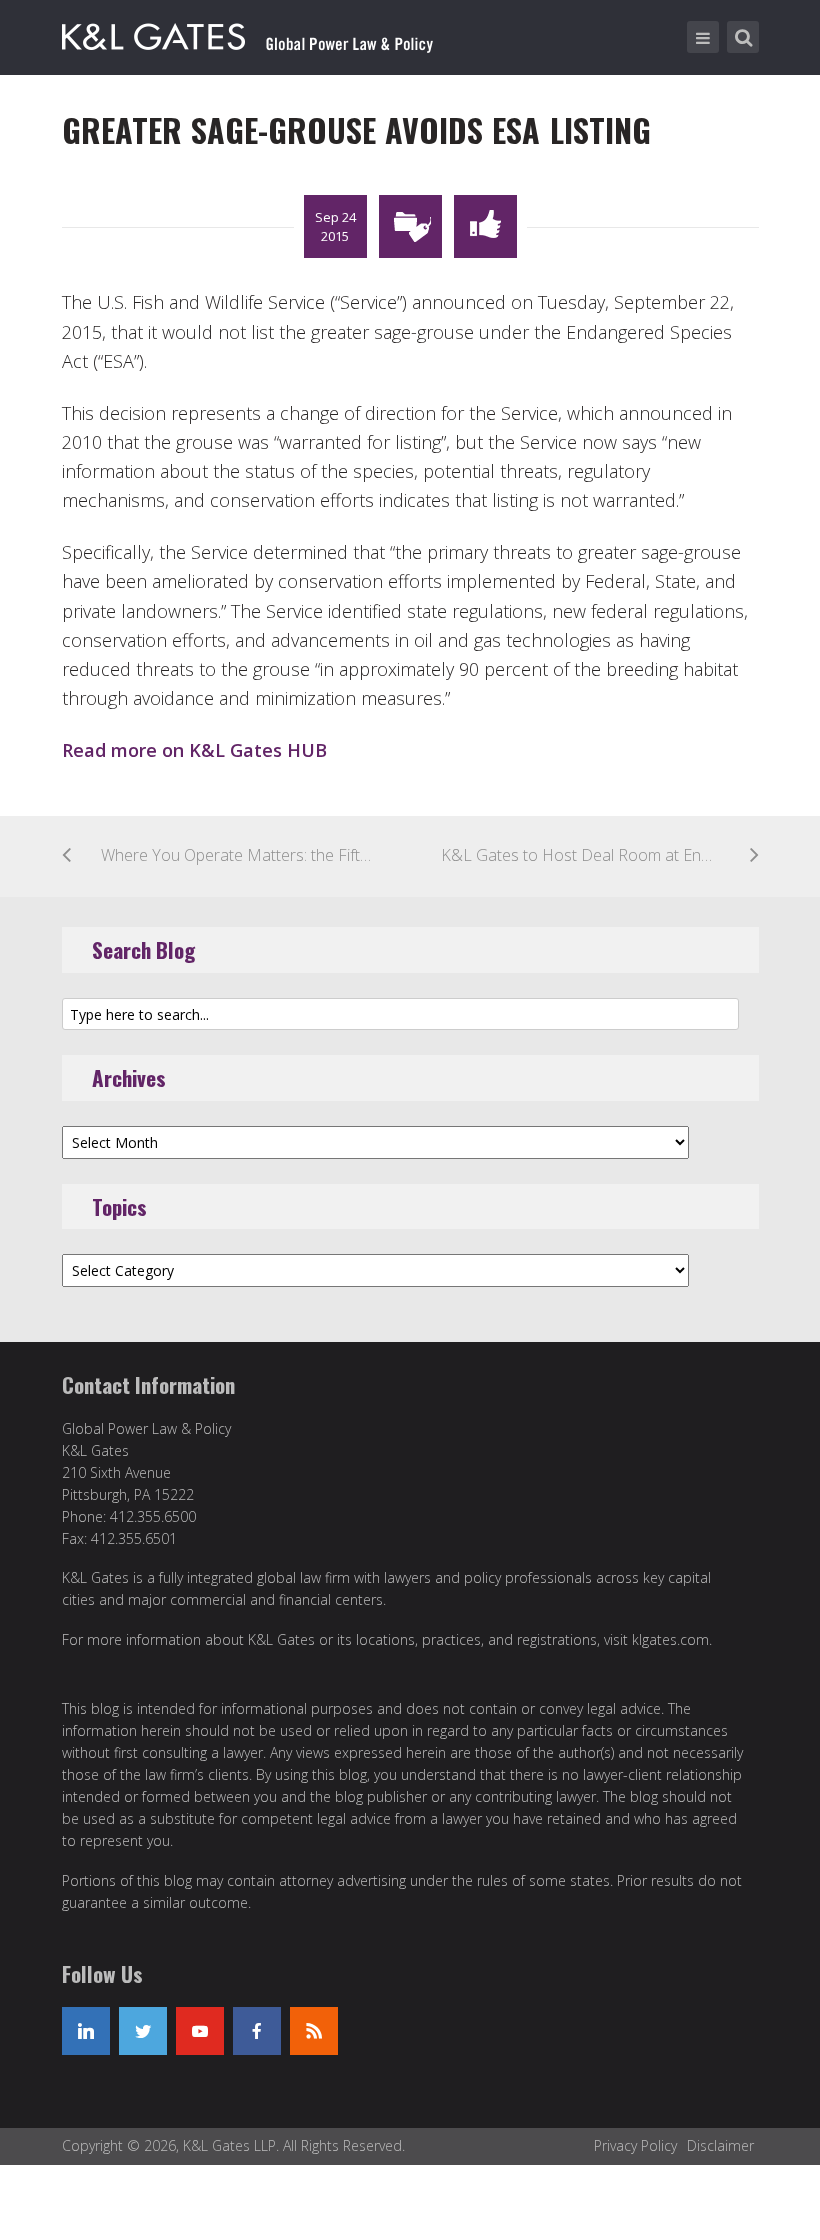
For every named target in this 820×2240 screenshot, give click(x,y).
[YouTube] (200, 2031)
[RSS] (314, 2031)
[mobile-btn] (703, 37)
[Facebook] (257, 2031)
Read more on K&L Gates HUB (194, 750)
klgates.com (670, 1639)
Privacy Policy (635, 2145)
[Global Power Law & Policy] (247, 33)
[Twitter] (143, 2031)
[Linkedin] (86, 2031)
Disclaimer (720, 2145)
